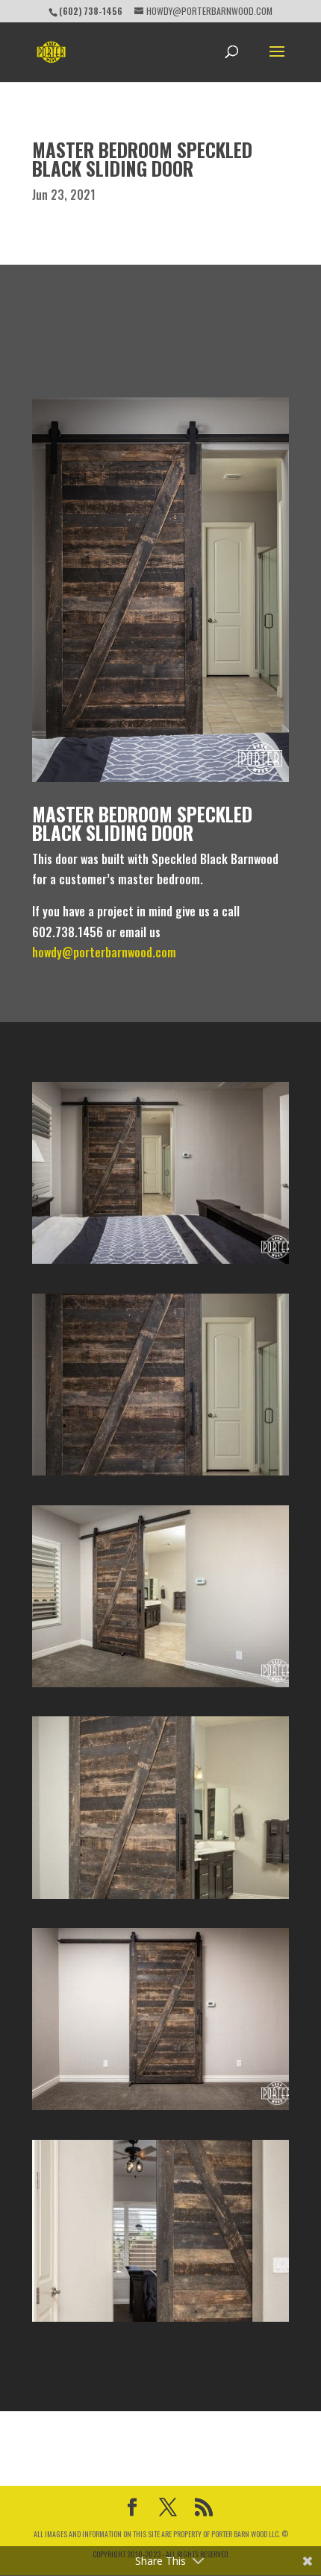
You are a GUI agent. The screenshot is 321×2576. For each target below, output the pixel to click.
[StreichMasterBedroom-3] (160, 1687)
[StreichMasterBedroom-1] (160, 1264)
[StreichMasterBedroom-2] (160, 1476)
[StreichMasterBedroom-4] (160, 1899)
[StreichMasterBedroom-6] (160, 2322)
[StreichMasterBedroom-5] (160, 2110)
